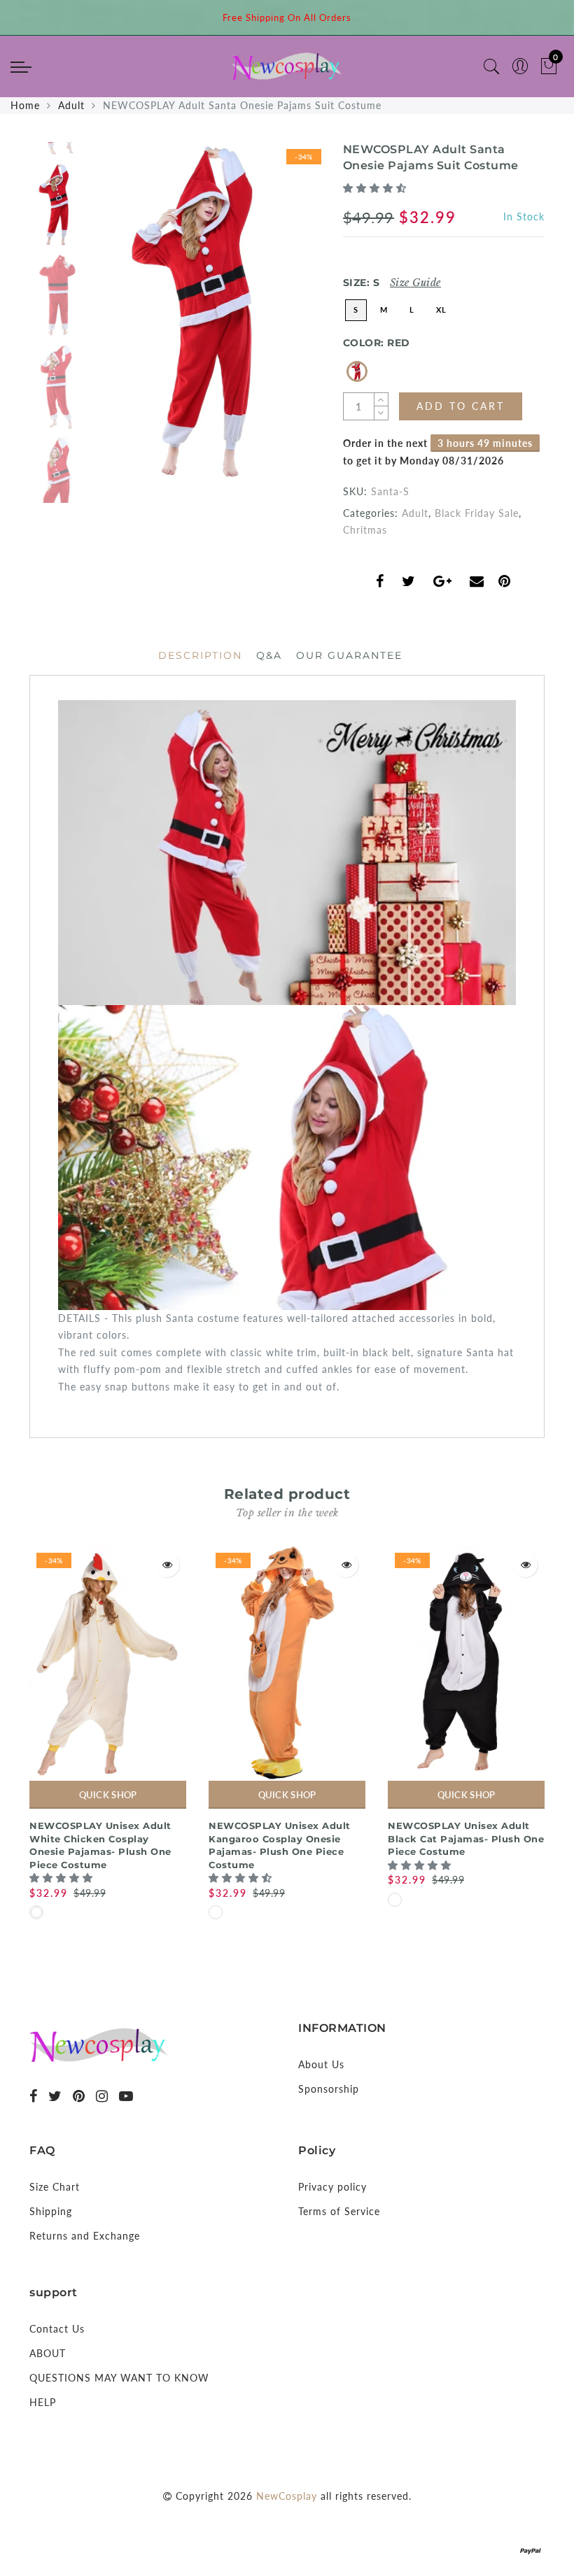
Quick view (167, 1565)
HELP (43, 2402)
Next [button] (277, 320)
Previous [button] (118, 320)
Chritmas (365, 530)
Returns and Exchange (85, 2236)
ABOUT (48, 2353)
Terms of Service (339, 2211)
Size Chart (55, 2187)
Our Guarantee (349, 655)
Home (25, 105)
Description (200, 655)
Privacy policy (332, 2187)
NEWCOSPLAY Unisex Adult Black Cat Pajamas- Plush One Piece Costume (466, 1838)
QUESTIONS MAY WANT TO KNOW (119, 2378)
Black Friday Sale (477, 513)
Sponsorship (329, 2089)
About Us (321, 2064)
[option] (206, 312)
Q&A (269, 655)
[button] (377, 188)
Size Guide (415, 283)
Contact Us (57, 2329)
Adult (71, 105)
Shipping (51, 2211)
